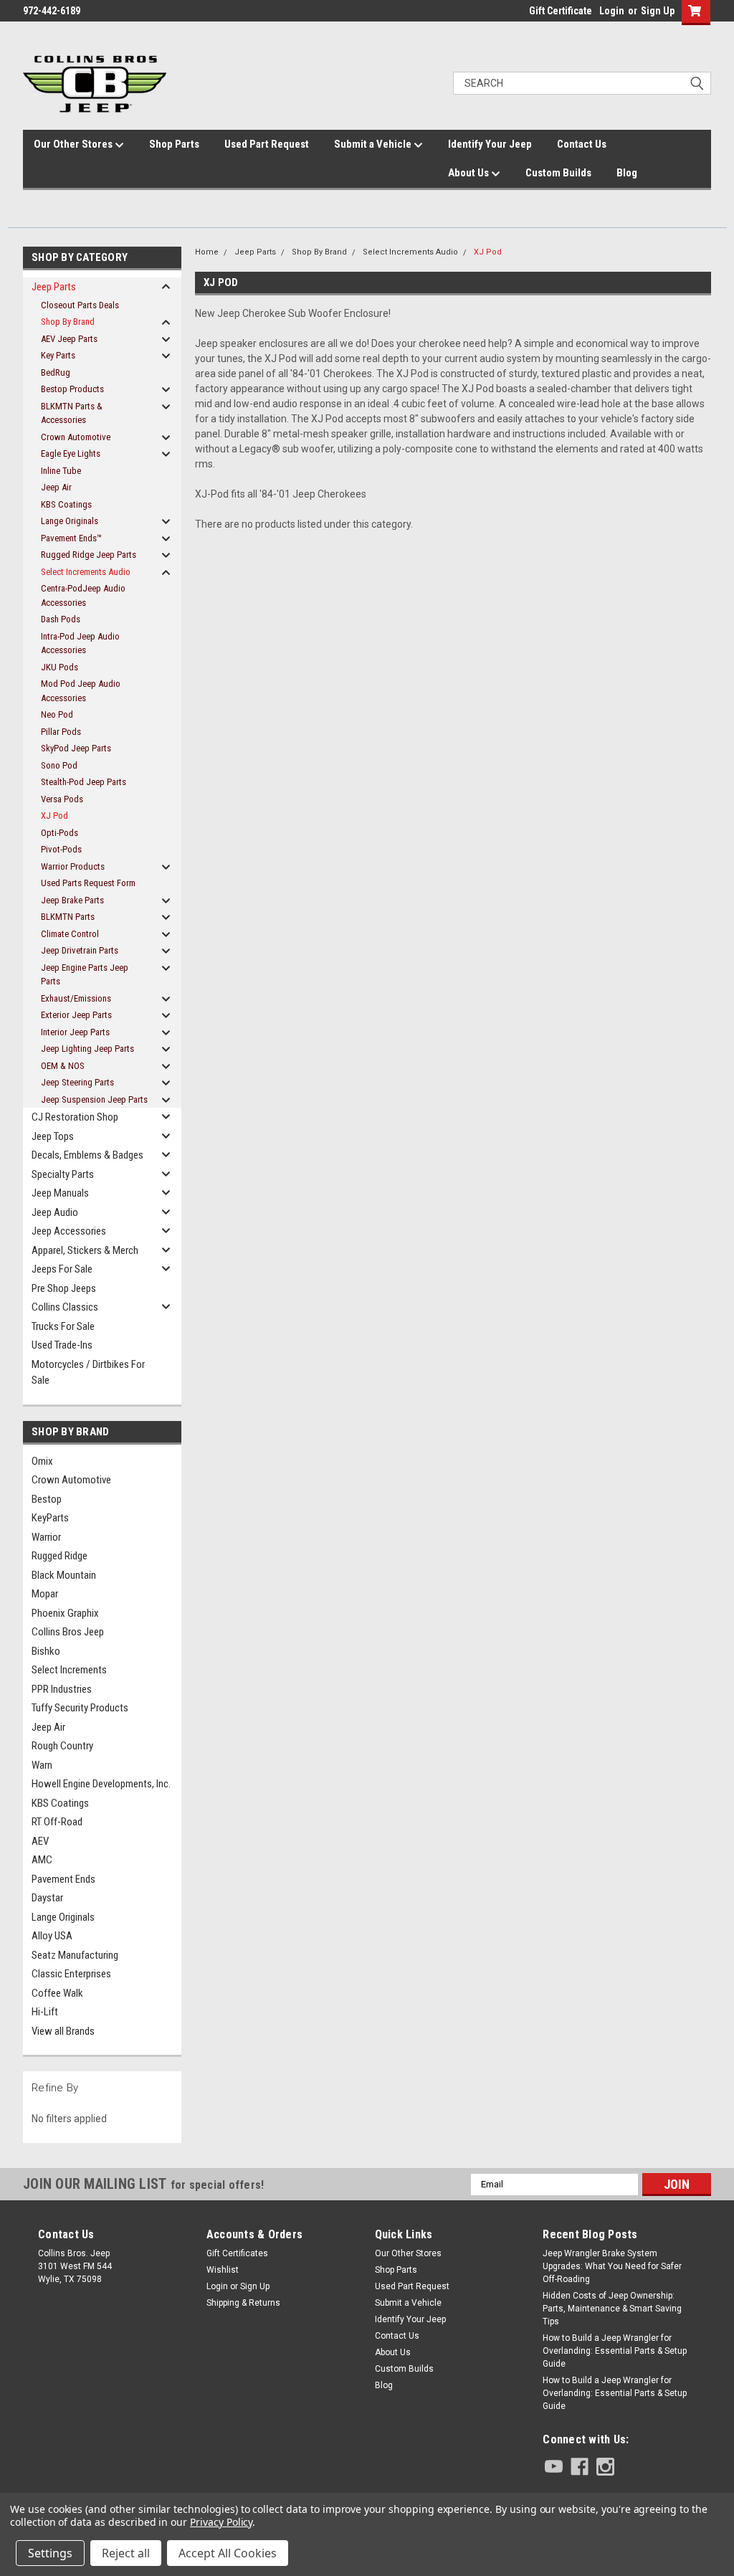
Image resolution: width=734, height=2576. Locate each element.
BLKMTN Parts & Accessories (72, 413)
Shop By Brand (68, 322)
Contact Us (582, 144)
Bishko (46, 1651)
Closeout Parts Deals (80, 305)
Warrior (46, 1537)
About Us (470, 173)
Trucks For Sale (63, 1326)
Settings (50, 2553)
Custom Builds (558, 173)
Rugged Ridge (59, 1556)
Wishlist (223, 2270)
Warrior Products (73, 866)
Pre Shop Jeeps (64, 1288)
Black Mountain (64, 1575)
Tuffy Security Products (80, 1708)
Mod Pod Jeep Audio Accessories (81, 691)
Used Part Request (267, 144)
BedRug (56, 372)
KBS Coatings (66, 504)
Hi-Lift (45, 2012)
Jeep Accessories (69, 1231)
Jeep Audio (55, 1212)
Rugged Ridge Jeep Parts (89, 555)
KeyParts (50, 1518)
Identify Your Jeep (490, 144)
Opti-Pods (59, 833)
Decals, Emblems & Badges (87, 1155)
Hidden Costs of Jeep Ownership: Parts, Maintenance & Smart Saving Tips (612, 2309)
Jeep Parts (54, 287)
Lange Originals (70, 521)
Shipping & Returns (243, 2303)
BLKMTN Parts (68, 917)
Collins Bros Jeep (68, 1632)
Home (207, 252)
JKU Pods (59, 667)
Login (612, 11)
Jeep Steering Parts (77, 1082)
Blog (627, 173)
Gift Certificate (561, 11)
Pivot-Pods (61, 849)
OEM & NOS (63, 1066)
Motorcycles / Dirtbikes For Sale (88, 1373)
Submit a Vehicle (374, 144)
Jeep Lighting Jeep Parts (87, 1049)
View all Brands (63, 2031)
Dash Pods (61, 619)
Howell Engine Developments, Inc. (101, 1784)
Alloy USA (52, 1936)
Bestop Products (72, 389)
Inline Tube (61, 471)
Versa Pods (62, 799)
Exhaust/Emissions (76, 998)
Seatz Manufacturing (75, 1955)
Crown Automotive (76, 437)
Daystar (47, 1898)
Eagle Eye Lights (71, 453)
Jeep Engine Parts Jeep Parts (85, 975)
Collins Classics (65, 1307)
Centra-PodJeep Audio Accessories (83, 595)
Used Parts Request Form (88, 883)
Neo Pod (57, 714)
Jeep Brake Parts (72, 900)
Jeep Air (56, 487)
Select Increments (69, 1670)
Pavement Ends (63, 1879)
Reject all (126, 2553)
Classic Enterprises (71, 1974)
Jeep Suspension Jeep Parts (94, 1099)
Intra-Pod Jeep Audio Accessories (80, 643)
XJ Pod (54, 816)
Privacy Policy (221, 2522)
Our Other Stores (74, 144)
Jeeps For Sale (62, 1269)
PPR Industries (62, 1689)
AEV (40, 1841)
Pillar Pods (61, 732)
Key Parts (58, 355)
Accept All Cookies (228, 2553)
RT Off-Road (57, 1822)
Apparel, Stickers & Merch (85, 1250)
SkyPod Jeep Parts (76, 748)
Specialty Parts (63, 1174)
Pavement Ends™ (71, 538)
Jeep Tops (53, 1136)
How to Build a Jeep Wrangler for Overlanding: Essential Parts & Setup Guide (615, 2351)
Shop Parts (174, 144)
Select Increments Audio (86, 572)
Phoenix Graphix (65, 1613)
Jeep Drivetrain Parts (80, 950)
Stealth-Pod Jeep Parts (84, 782)
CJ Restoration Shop (75, 1117)
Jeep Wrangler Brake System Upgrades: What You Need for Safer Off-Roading (612, 2266)
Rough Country (62, 1746)
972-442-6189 (52, 11)
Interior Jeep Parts (75, 1032)
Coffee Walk (57, 1993)
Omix (42, 1461)
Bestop (47, 1499)
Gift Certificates (237, 2253)
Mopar (45, 1594)
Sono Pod (59, 765)
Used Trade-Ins (62, 1345)
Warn (42, 1765)
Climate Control (70, 934)
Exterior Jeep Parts (76, 1015)
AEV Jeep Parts (69, 339)
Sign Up (658, 11)
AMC (42, 1860)
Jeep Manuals (60, 1193)
